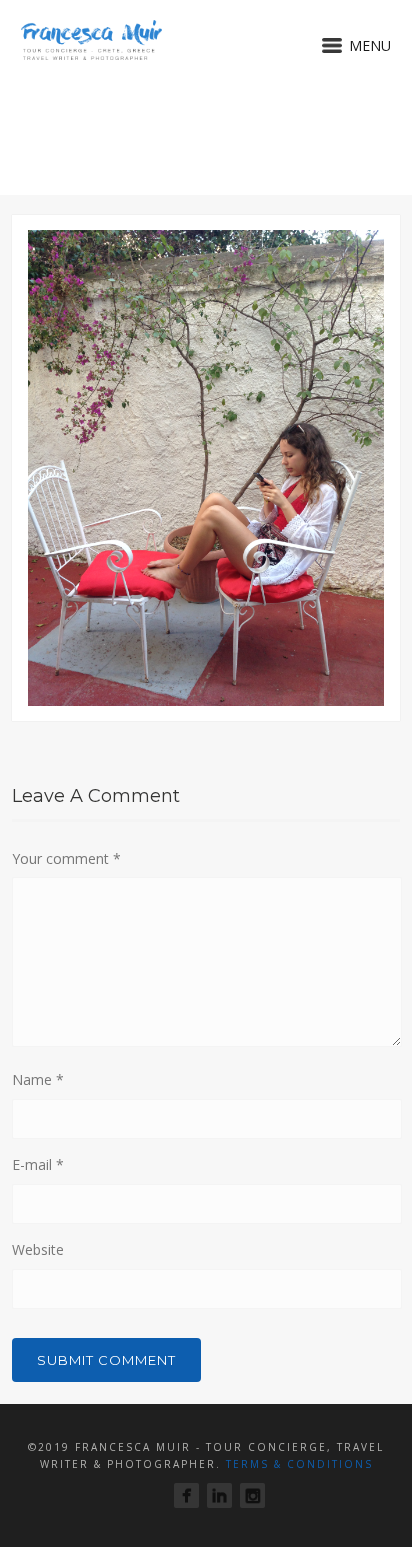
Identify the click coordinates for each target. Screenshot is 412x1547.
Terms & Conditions (299, 1464)
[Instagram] (252, 1495)
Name (38, 1079)
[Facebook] (186, 1495)
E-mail (38, 1164)
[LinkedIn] (219, 1495)
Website (38, 1249)
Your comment (66, 858)
